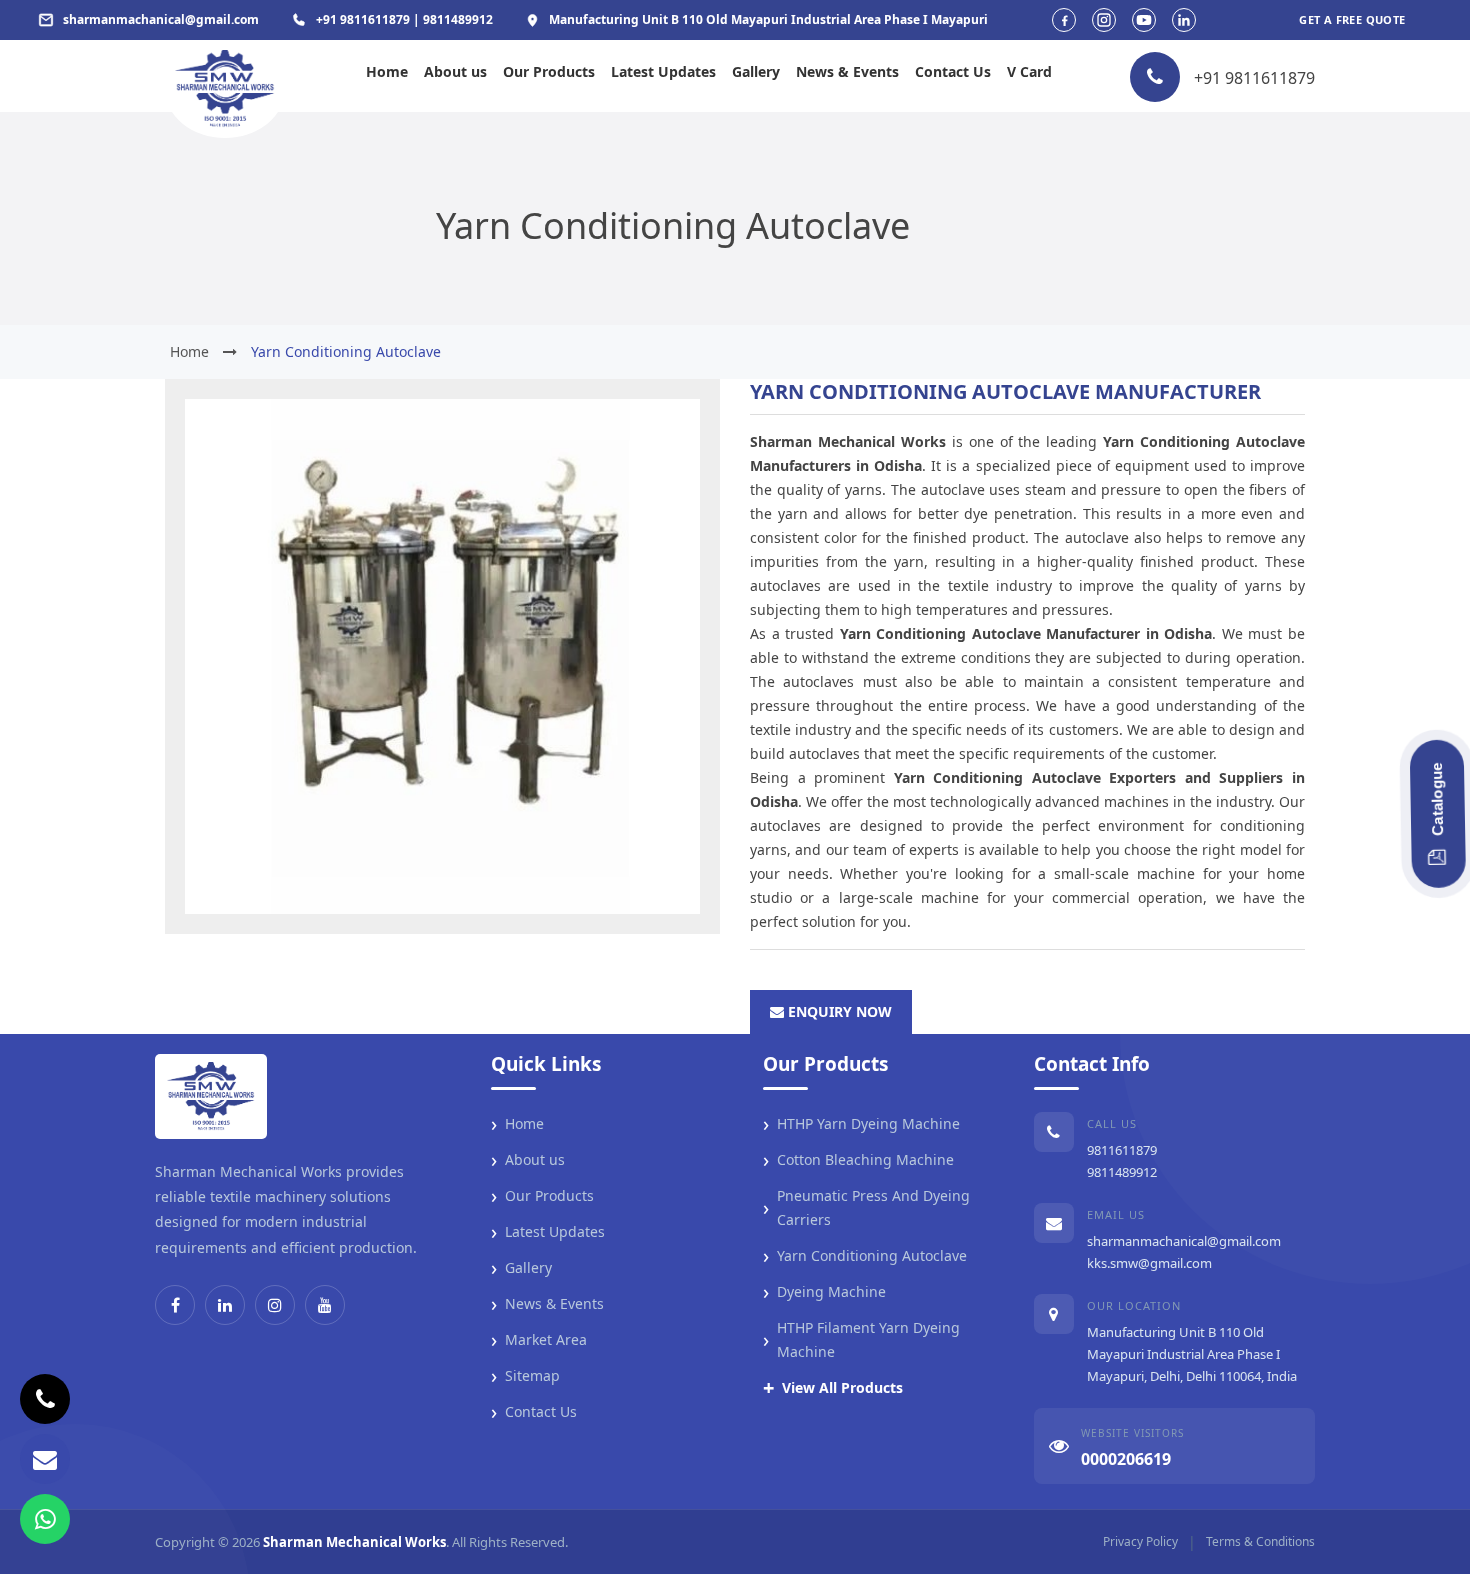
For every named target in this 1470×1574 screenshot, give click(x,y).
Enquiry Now (838, 1011)
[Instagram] (275, 1305)
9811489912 (1122, 1172)
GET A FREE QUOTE (1352, 19)
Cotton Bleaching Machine (858, 1160)
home (189, 351)
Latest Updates (663, 71)
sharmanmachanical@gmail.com (1184, 1241)
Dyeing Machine (824, 1292)
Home (387, 71)
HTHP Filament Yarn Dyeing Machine (861, 1339)
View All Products (833, 1388)
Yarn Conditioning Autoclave (865, 1256)
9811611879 (1122, 1150)
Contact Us (953, 71)
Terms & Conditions (1260, 1541)
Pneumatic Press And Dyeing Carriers (866, 1207)
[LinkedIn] (225, 1305)
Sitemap (525, 1376)
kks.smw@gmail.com (1149, 1263)
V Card (1029, 71)
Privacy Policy (1140, 1541)
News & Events (847, 71)
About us (455, 71)
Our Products (549, 71)
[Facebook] (175, 1305)
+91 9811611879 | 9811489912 (404, 19)
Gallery (756, 71)
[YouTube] (325, 1305)
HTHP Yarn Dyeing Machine (861, 1124)
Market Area (539, 1340)
